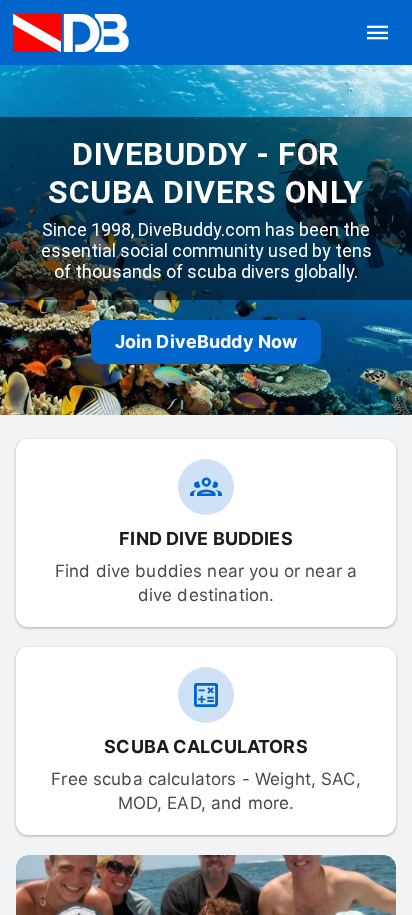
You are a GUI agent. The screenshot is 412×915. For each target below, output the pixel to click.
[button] (378, 33)
